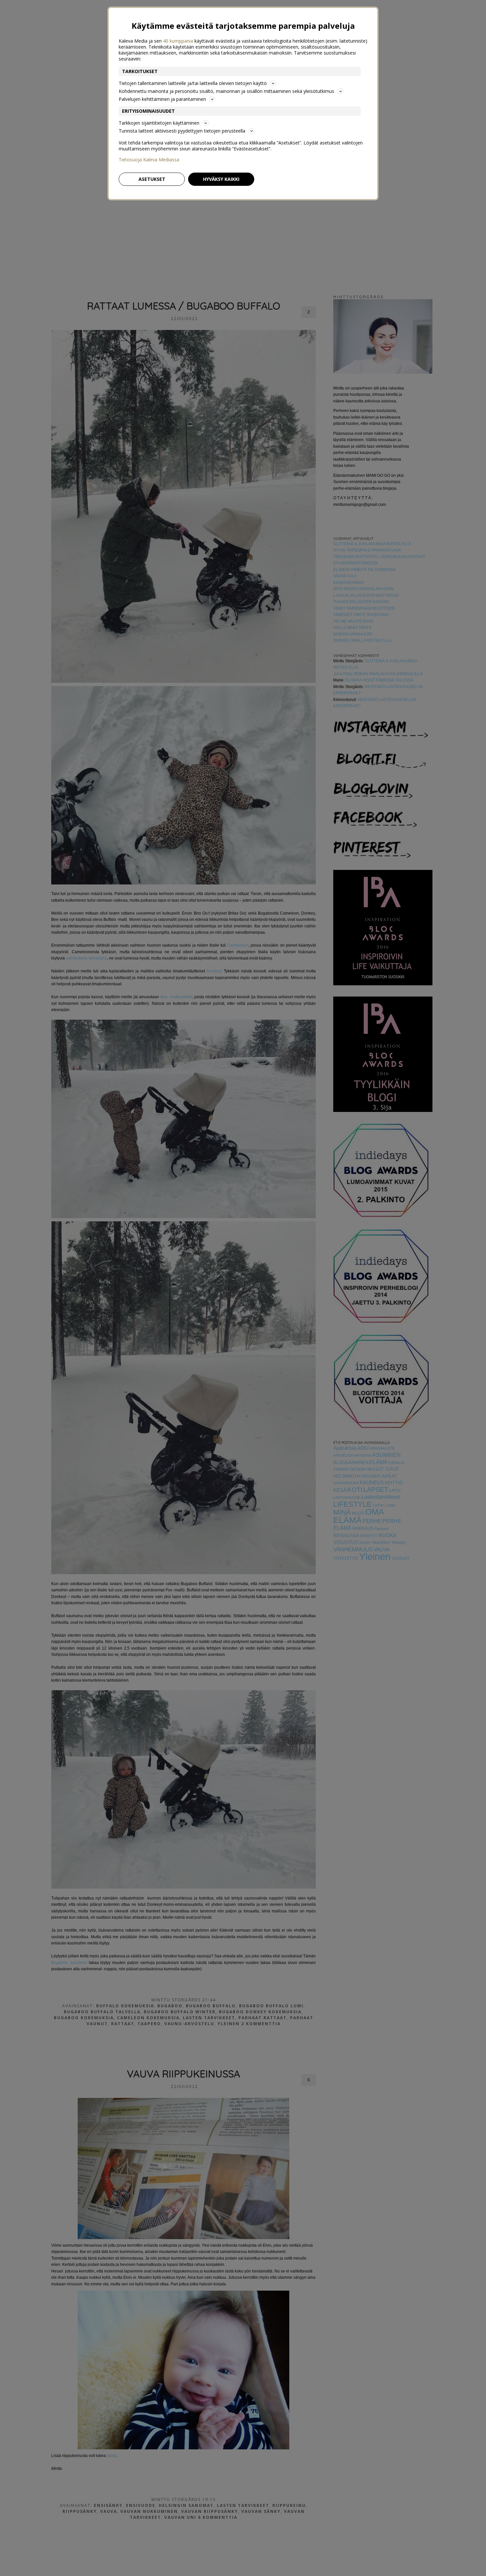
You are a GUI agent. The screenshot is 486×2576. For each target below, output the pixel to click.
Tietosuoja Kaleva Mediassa (149, 160)
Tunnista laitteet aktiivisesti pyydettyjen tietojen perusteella (182, 131)
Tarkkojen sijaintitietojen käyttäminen (159, 123)
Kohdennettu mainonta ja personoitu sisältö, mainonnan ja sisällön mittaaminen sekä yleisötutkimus (226, 91)
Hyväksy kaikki (221, 179)
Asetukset (152, 179)
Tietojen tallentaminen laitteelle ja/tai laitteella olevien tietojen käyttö (193, 83)
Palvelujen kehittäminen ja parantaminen (162, 99)
